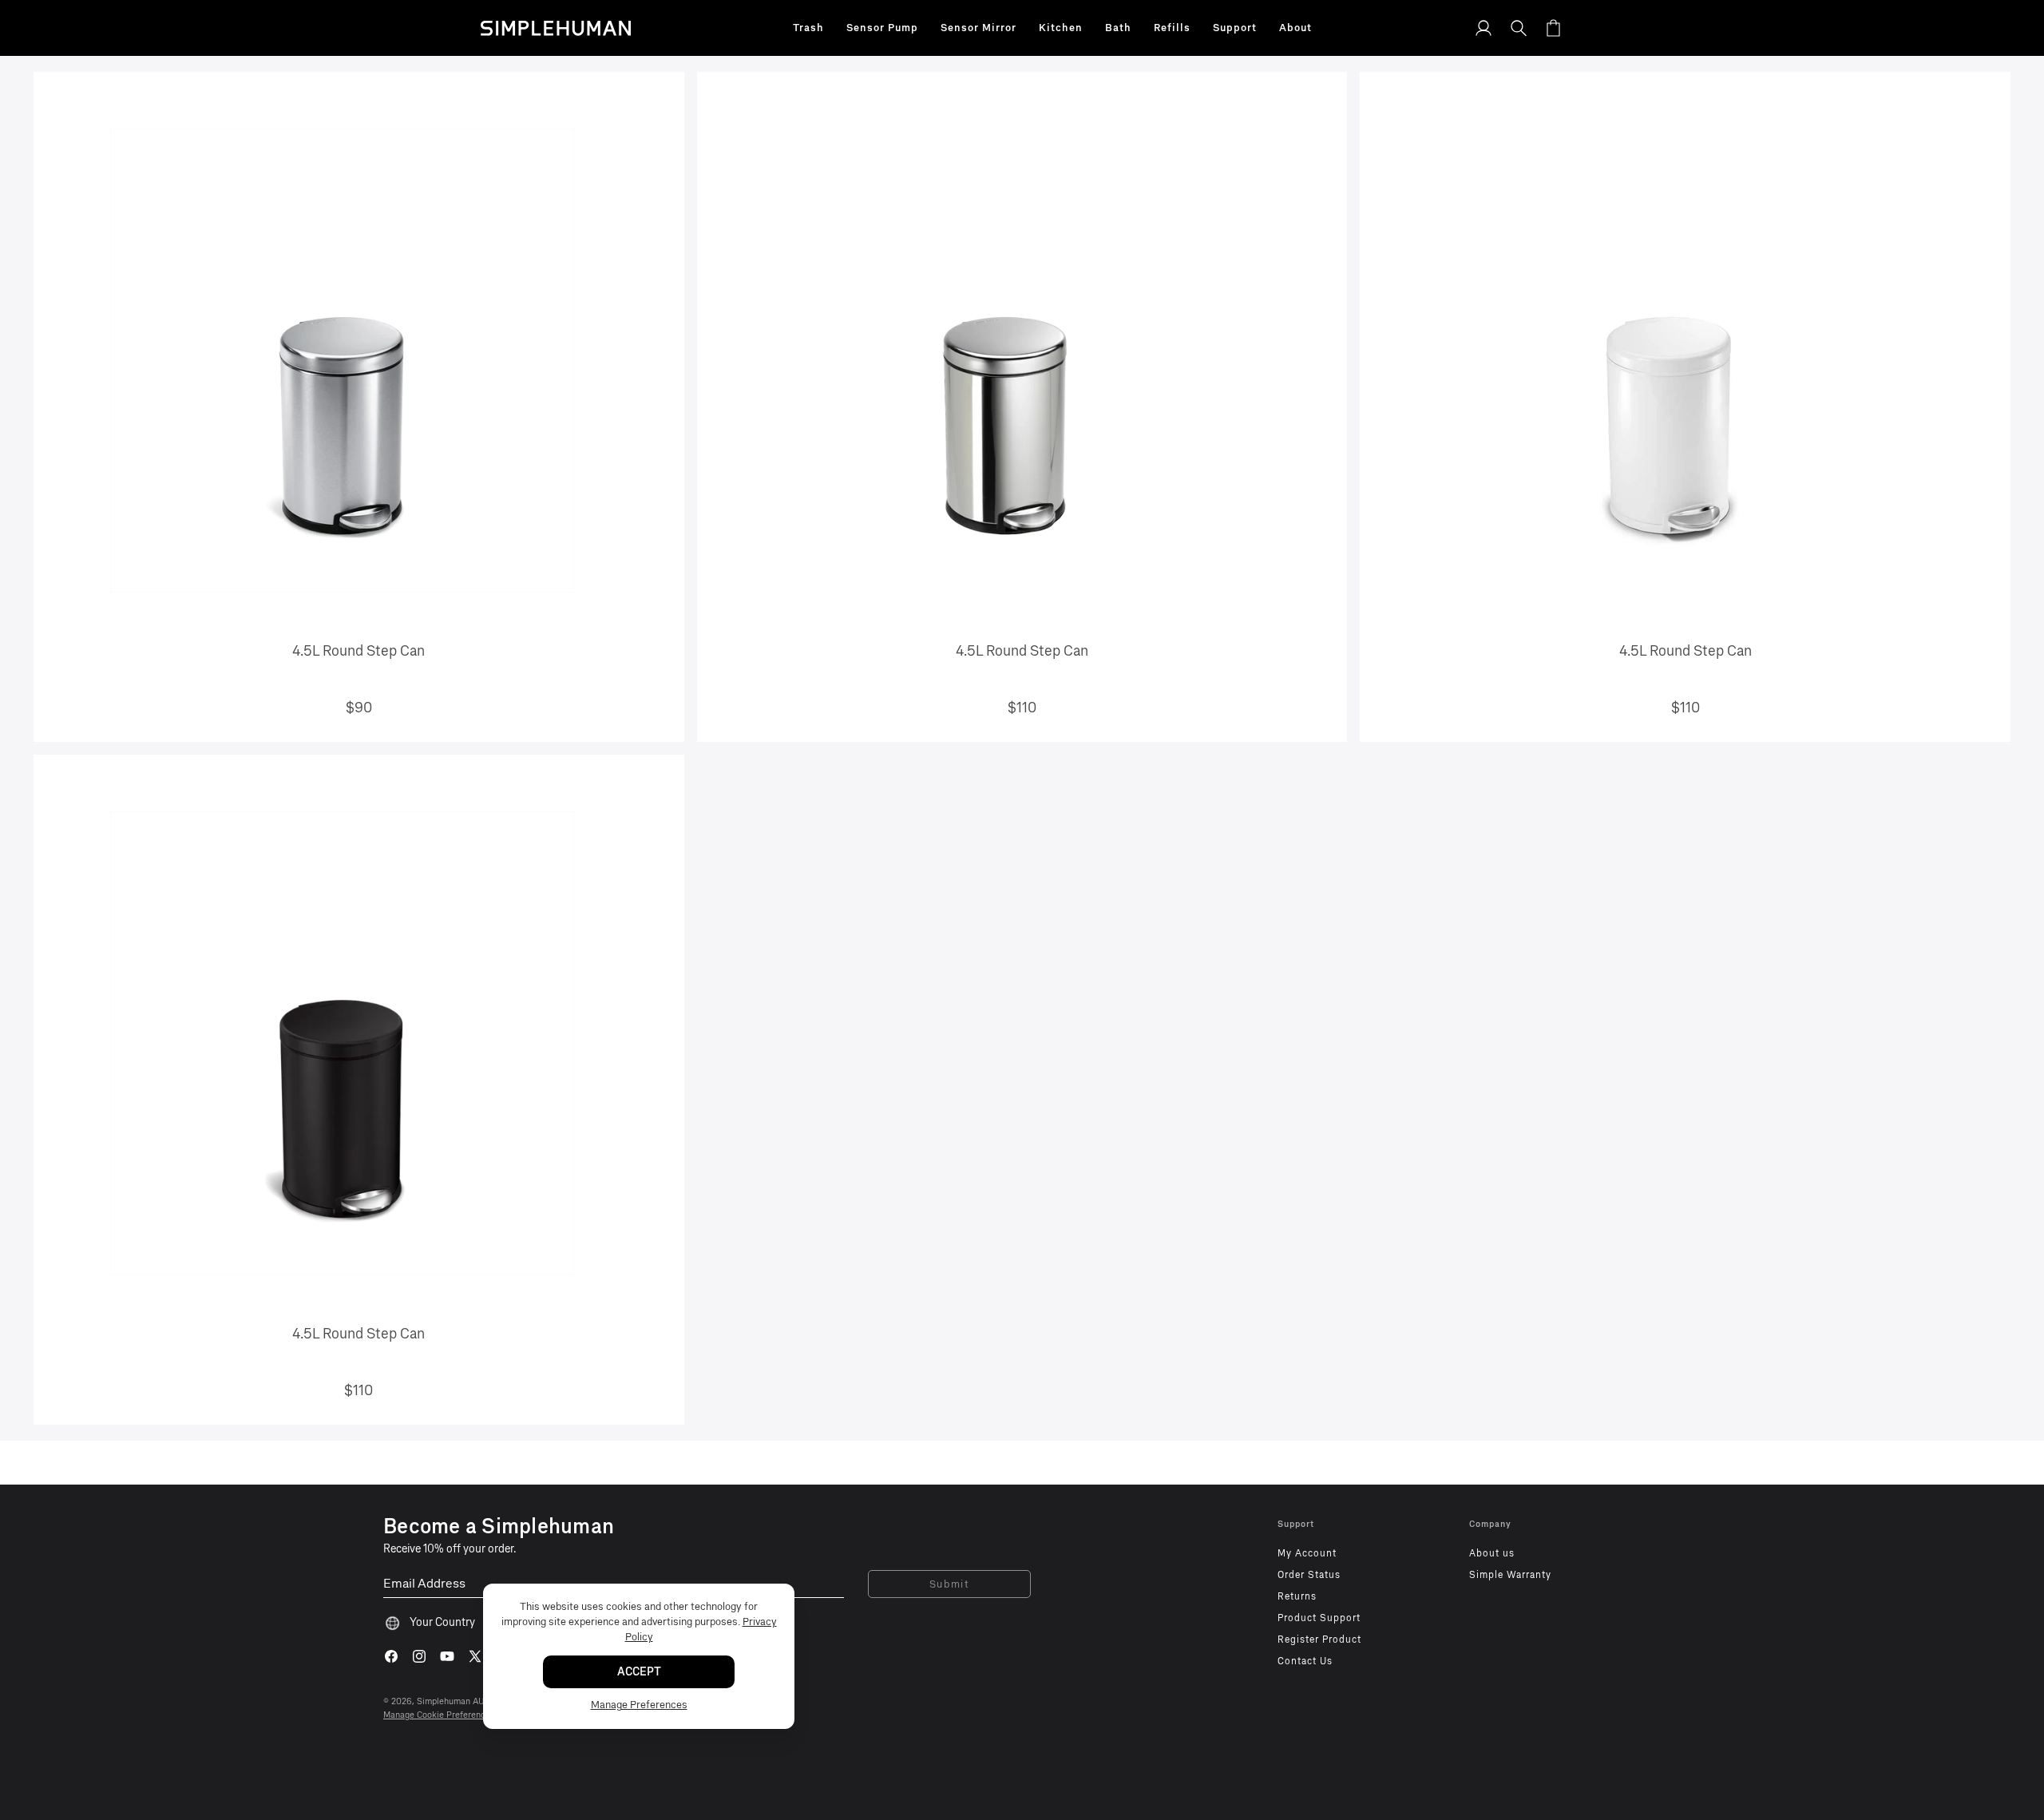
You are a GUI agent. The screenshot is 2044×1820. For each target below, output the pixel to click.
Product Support (1319, 1618)
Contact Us (1305, 1661)
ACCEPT (639, 1672)
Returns (1297, 1596)
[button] (808, 28)
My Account (1307, 1553)
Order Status (1309, 1575)
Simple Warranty (1510, 1575)
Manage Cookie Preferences (439, 1715)
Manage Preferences (639, 1705)
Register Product (1319, 1640)
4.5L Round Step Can (358, 651)
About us (1492, 1553)
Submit (950, 1584)
